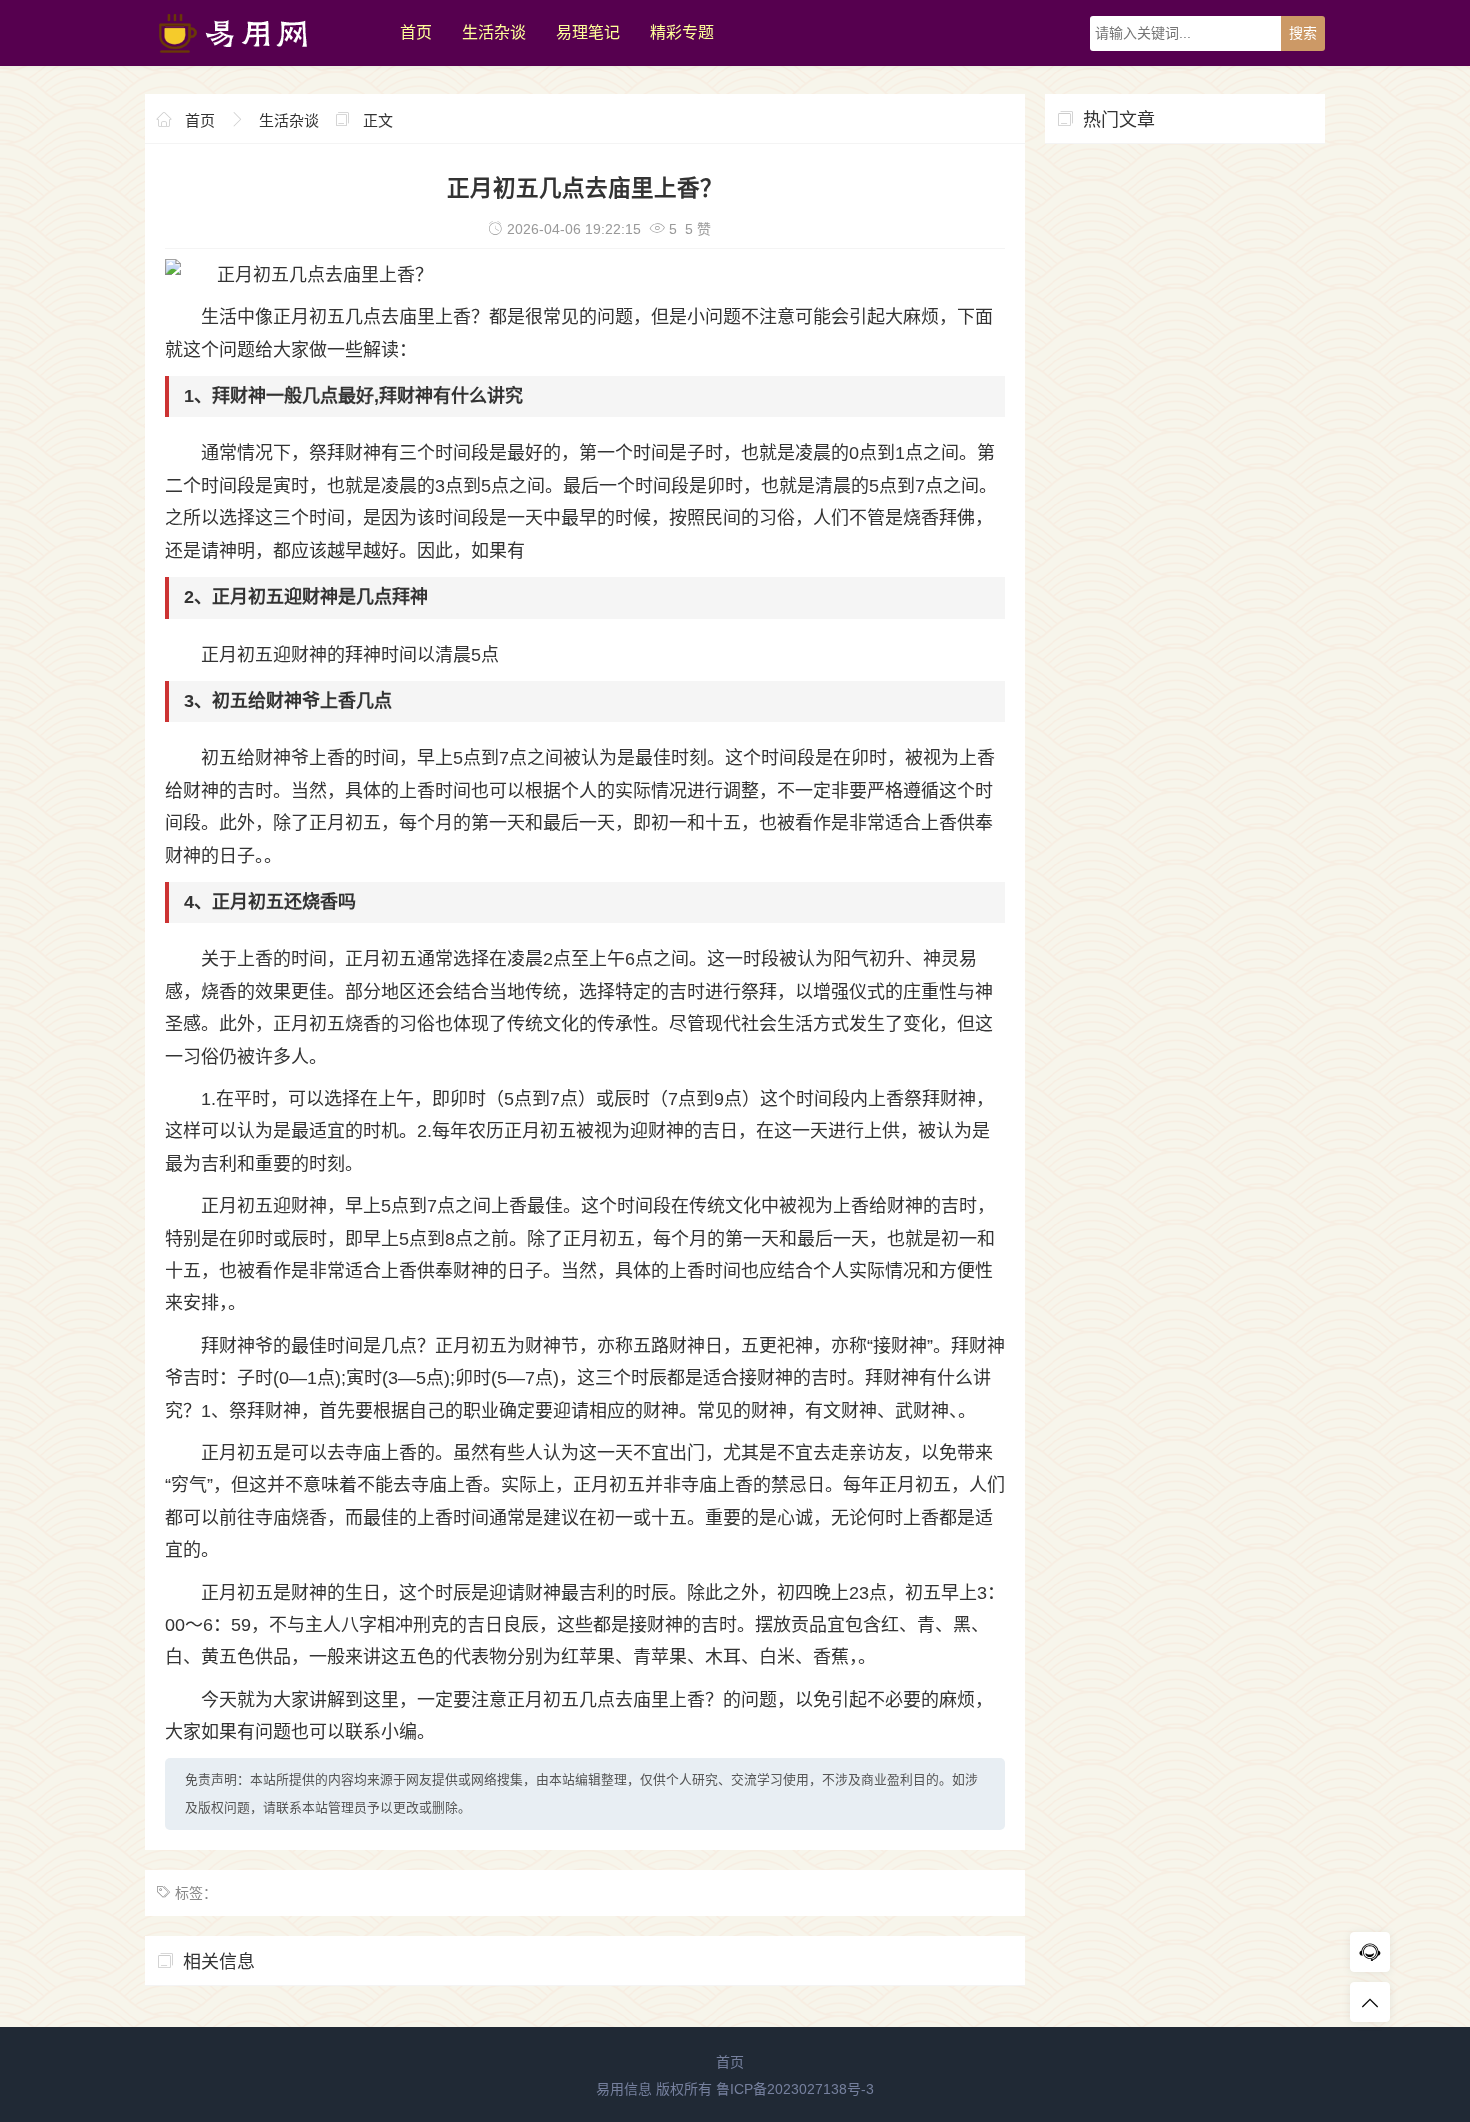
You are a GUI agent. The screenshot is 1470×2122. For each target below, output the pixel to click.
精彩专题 (682, 32)
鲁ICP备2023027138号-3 (795, 2089)
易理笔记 (588, 32)
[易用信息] (262, 61)
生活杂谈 (494, 32)
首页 (416, 32)
